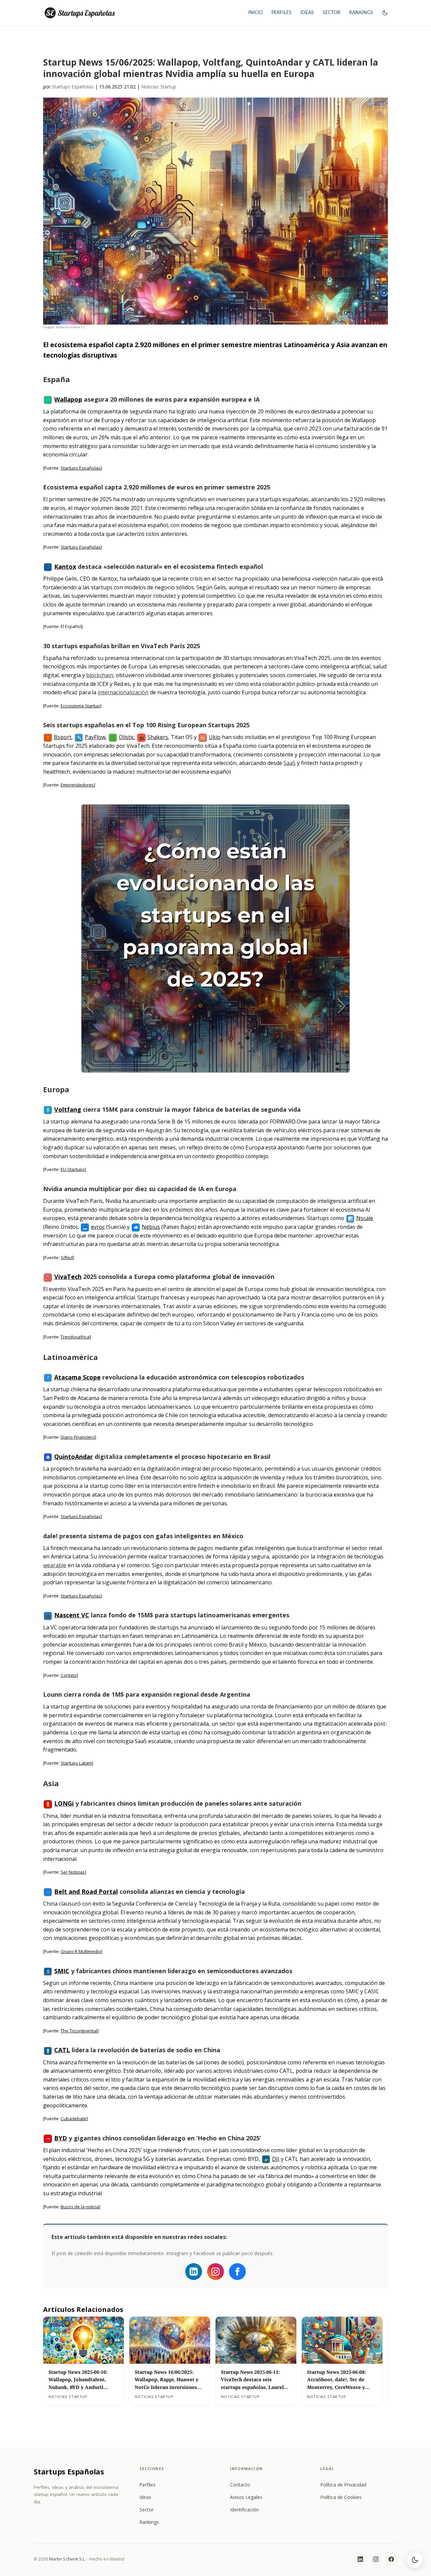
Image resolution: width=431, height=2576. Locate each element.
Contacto (240, 2485)
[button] (385, 19)
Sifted (67, 1257)
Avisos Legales (246, 2497)
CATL (62, 2050)
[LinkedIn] (360, 2559)
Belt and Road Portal (86, 1891)
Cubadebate (74, 2119)
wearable (55, 1565)
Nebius (151, 1227)
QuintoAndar (74, 1457)
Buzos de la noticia (80, 2207)
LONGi (64, 1803)
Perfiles (147, 2485)
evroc (98, 1227)
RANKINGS (361, 13)
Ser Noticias (73, 1872)
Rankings (149, 2522)
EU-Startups (73, 1169)
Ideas (145, 2497)
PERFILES (281, 13)
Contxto (69, 1675)
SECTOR (331, 13)
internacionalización (123, 692)
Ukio (215, 737)
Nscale (365, 1218)
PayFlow (95, 737)
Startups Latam (76, 1763)
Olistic (126, 737)
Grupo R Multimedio (81, 1951)
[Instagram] (215, 2272)
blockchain (100, 675)
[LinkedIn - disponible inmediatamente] (194, 2272)
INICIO (255, 13)
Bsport (63, 737)
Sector (146, 2510)
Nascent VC (72, 1615)
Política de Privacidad (343, 2485)
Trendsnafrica (75, 1337)
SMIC (62, 1971)
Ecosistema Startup (80, 706)
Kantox (65, 566)
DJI (276, 2159)
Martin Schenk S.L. (68, 2559)
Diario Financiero (78, 1437)
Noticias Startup (159, 87)
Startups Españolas (73, 87)
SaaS (290, 763)
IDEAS (307, 13)
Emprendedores (77, 785)
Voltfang (68, 1109)
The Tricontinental (79, 2031)
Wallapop (68, 399)
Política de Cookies (341, 2497)
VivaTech (68, 1277)
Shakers (158, 737)
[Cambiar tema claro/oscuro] (415, 2560)
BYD (61, 2138)
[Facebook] (237, 2272)
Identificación (244, 2510)
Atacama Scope (77, 1377)
